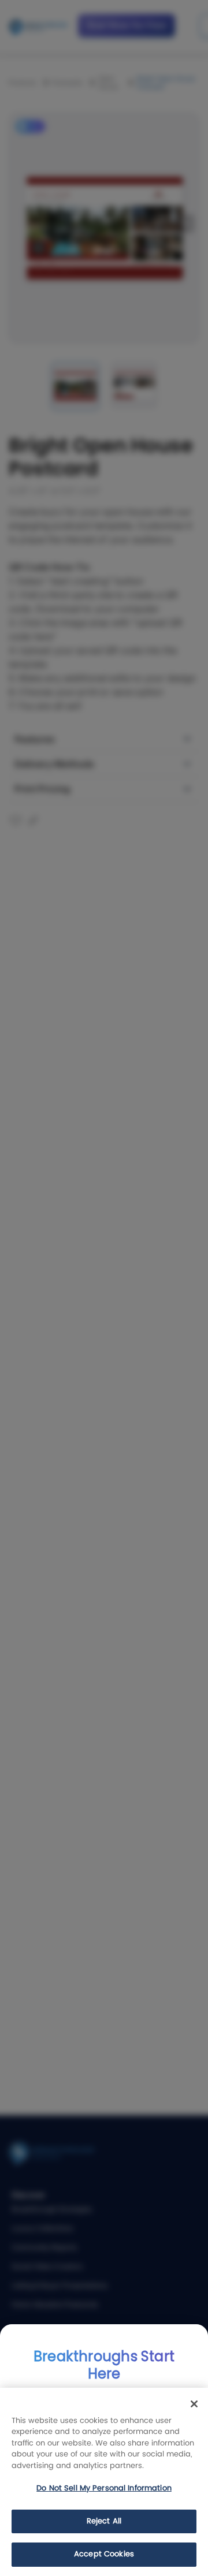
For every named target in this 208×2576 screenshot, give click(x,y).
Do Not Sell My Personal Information (104, 2489)
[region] (104, 2482)
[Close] (194, 2404)
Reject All (104, 2521)
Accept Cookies (104, 2554)
